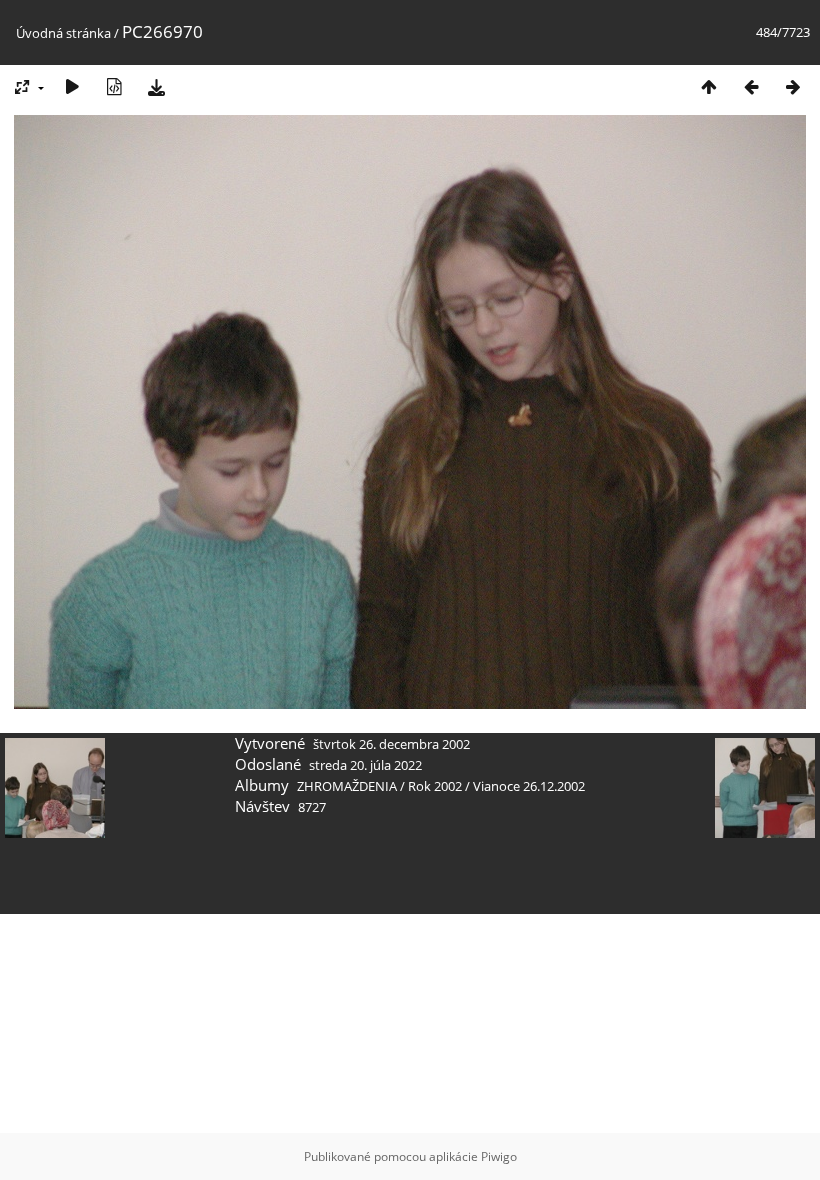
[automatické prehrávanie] (72, 86)
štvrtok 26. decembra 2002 (391, 744)
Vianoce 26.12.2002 (529, 786)
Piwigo (499, 1156)
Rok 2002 (435, 786)
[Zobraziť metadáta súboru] (114, 86)
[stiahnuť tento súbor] (156, 86)
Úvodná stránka (63, 33)
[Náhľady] (709, 86)
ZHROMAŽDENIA (347, 786)
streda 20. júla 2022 (365, 765)
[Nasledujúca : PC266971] (793, 86)
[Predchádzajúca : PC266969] (751, 86)
